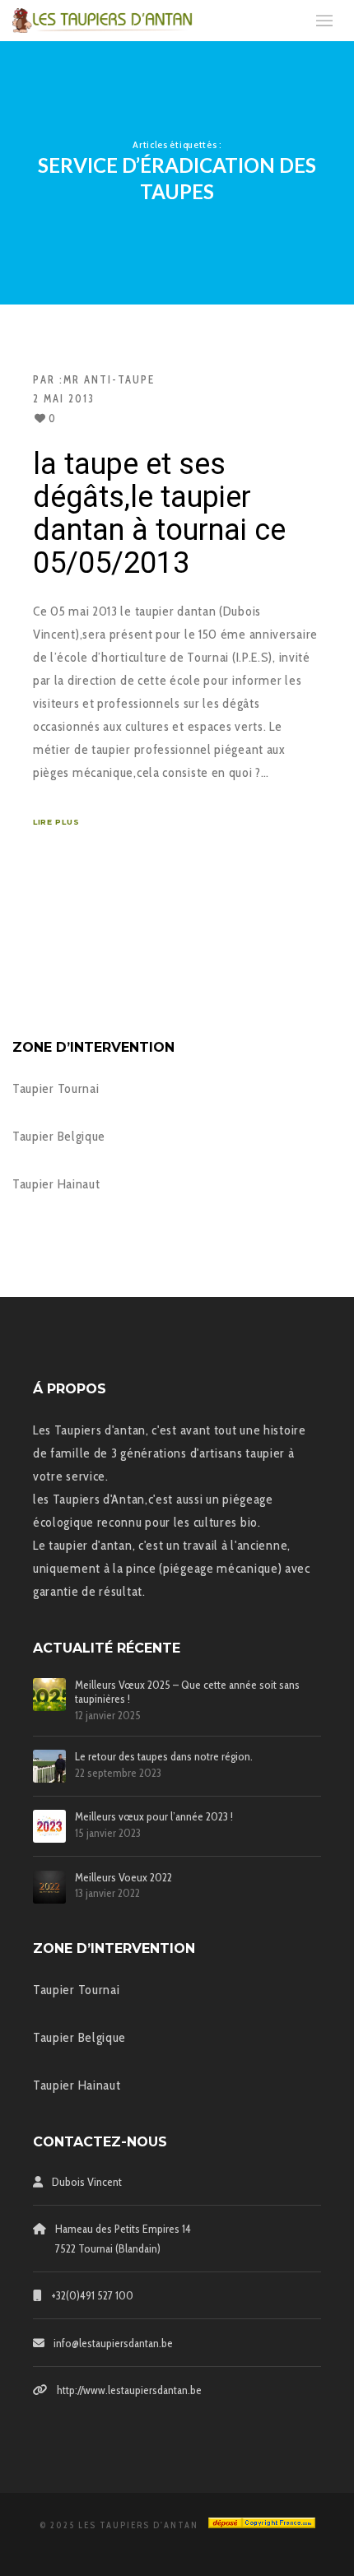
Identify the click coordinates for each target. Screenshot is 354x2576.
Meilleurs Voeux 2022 (123, 1878)
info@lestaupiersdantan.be (113, 2343)
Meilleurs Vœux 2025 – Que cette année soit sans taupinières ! (187, 1692)
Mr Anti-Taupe (109, 379)
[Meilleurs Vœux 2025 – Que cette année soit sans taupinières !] (49, 1695)
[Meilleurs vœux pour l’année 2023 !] (49, 1826)
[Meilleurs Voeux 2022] (49, 1887)
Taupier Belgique (59, 1136)
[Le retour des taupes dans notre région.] (49, 1766)
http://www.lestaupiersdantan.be (129, 2390)
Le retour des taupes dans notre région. (164, 1757)
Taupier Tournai (56, 1088)
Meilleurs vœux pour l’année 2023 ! (154, 1817)
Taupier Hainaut (56, 1184)
